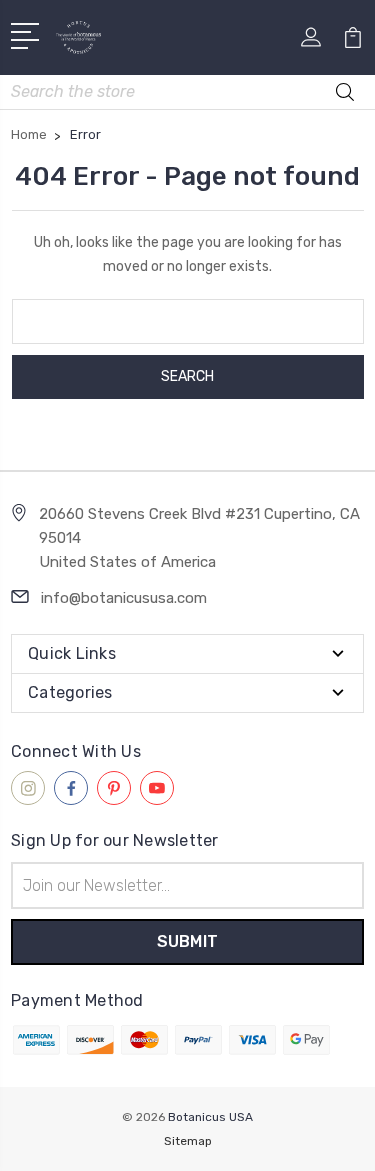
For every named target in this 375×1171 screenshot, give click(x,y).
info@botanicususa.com (124, 598)
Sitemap (188, 1141)
